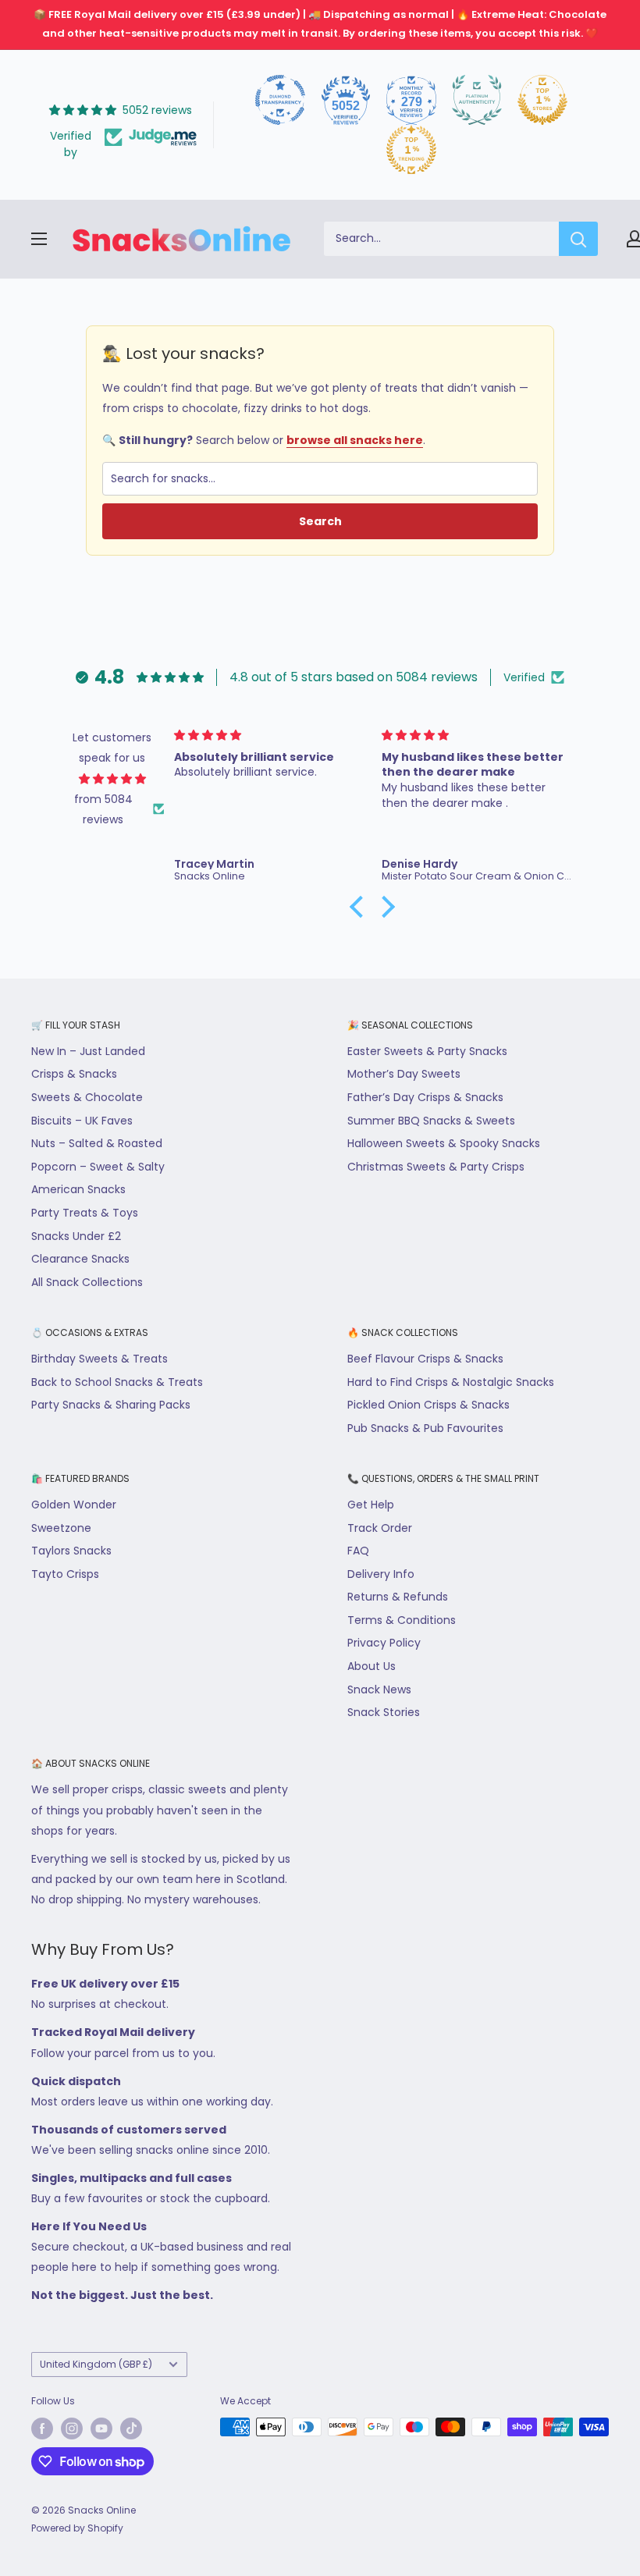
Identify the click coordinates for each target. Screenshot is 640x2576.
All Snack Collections (87, 1282)
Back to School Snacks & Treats (117, 1382)
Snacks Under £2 (76, 1236)
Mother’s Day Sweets (404, 1074)
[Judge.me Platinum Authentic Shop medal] (477, 100)
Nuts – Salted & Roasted (97, 1143)
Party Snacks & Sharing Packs (111, 1405)
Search (320, 521)
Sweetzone (61, 1528)
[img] (112, 779)
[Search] (578, 239)
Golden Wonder (74, 1505)
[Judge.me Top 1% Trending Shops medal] (411, 150)
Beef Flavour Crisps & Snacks (425, 1359)
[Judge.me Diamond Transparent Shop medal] (280, 100)
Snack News (379, 1690)
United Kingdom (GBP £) (96, 2365)
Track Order (380, 1528)
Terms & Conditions (402, 1620)
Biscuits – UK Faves (82, 1121)
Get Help (371, 1505)
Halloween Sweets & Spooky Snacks (444, 1143)
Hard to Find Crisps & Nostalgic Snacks (451, 1382)
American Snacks (78, 1189)
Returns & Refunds (398, 1597)
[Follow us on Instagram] (72, 2429)
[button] (360, 907)
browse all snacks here (355, 440)
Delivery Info (381, 1574)
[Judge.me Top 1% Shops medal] (542, 100)
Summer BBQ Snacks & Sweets (431, 1121)
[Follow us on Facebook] (42, 2429)
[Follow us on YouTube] (101, 2429)
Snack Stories (384, 1712)
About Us (372, 1666)
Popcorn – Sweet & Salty (98, 1167)
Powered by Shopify (77, 2528)
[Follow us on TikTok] (131, 2429)
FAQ (358, 1551)
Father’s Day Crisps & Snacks (425, 1097)
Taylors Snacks (71, 1551)
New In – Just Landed (88, 1051)
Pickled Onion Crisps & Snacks (428, 1405)
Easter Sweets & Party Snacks (427, 1051)
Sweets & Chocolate (87, 1097)
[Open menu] (39, 239)
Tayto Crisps (65, 1574)
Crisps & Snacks (74, 1074)
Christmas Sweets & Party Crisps (436, 1167)
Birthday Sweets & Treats (100, 1359)
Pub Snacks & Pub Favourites (425, 1428)
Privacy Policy (384, 1643)
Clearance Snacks (80, 1259)
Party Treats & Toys (85, 1213)
